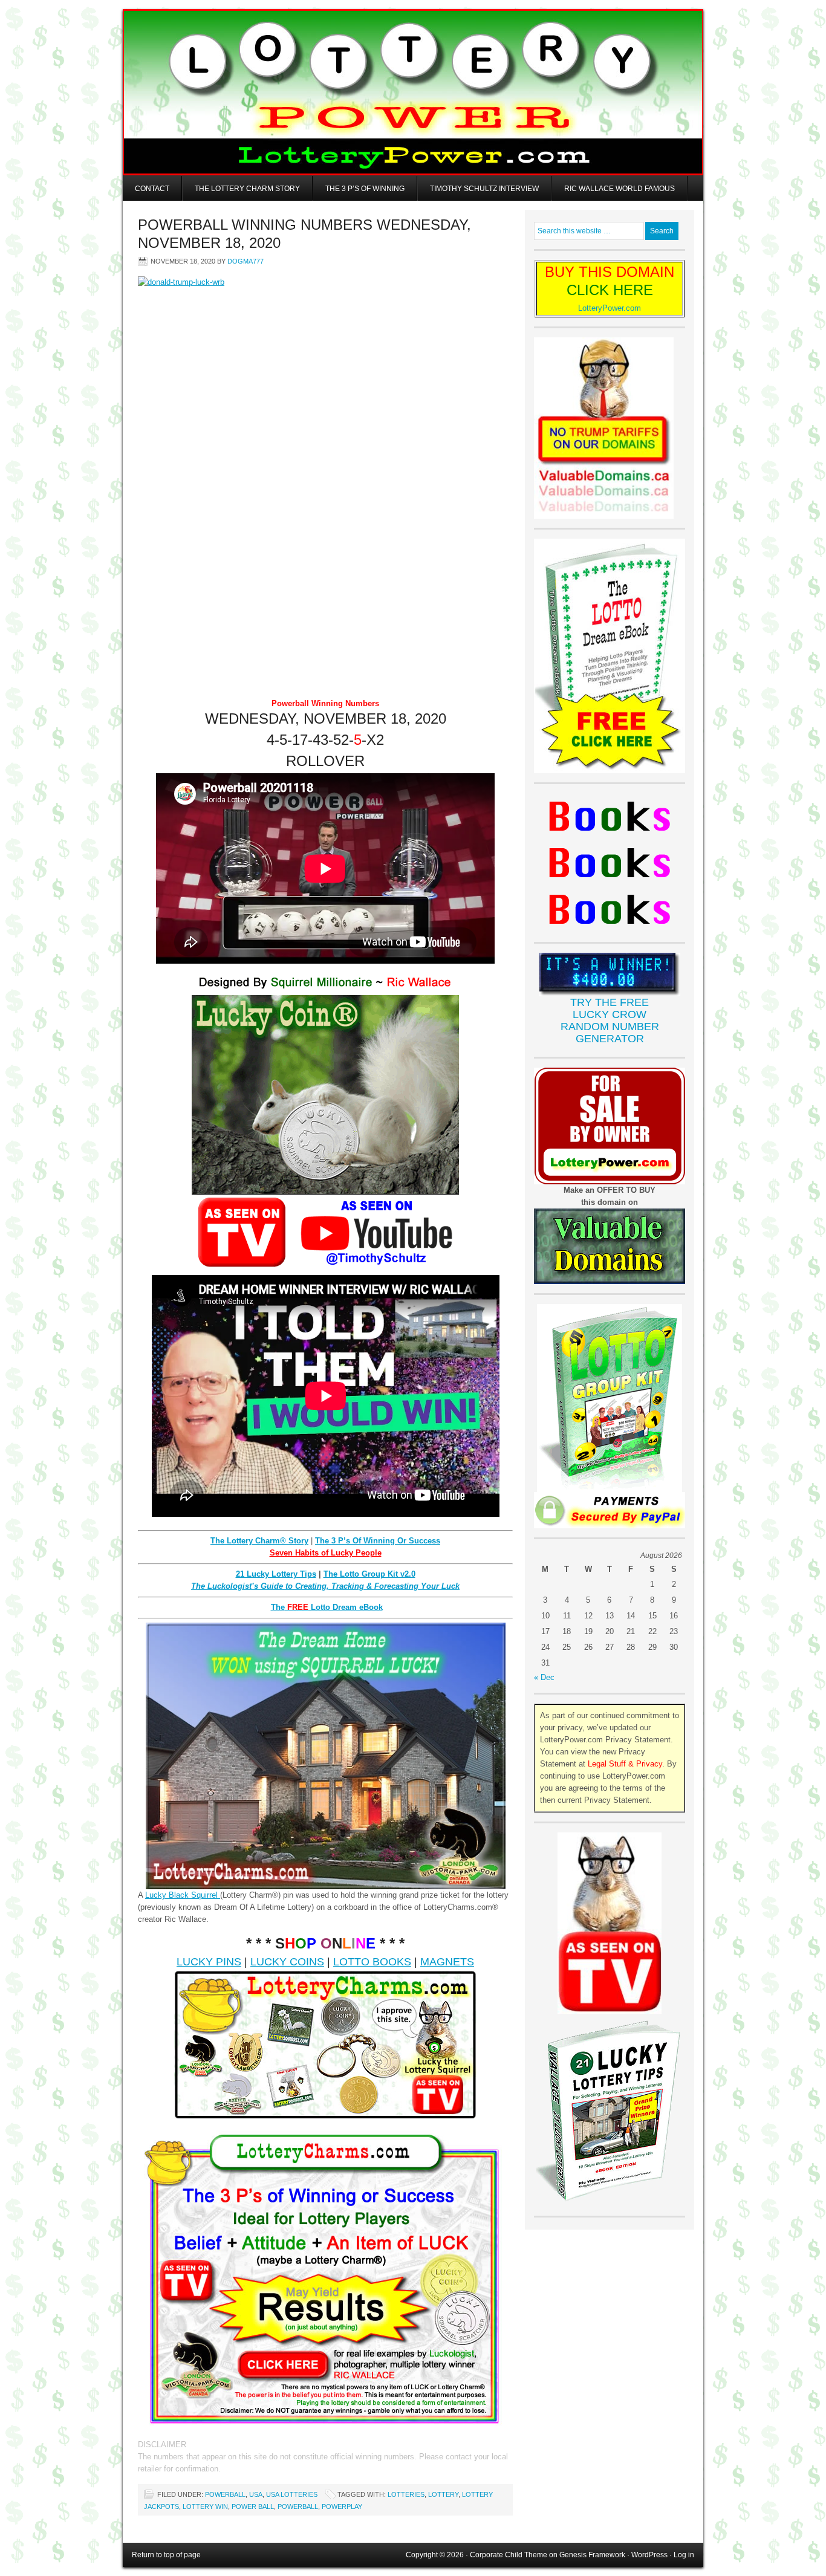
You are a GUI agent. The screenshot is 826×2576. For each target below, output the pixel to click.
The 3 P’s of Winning (365, 189)
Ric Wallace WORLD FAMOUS (619, 189)
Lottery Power (413, 92)
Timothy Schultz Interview (484, 189)
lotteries (406, 2494)
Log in (684, 2555)
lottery (443, 2494)
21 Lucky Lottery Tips (276, 1574)
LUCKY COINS (287, 1962)
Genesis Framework (592, 2555)
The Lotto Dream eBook (327, 1607)
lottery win (205, 2506)
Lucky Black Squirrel (183, 1895)
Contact (152, 189)
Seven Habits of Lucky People (326, 1553)
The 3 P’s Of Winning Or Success (378, 1541)
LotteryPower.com (610, 308)
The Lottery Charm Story (247, 189)
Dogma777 (246, 261)
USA (256, 2494)
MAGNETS (447, 1962)
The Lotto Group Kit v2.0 (369, 1574)
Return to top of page (166, 2555)
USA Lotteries (292, 2494)
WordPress (649, 2555)
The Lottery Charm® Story (259, 1541)
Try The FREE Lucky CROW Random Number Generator (610, 1020)
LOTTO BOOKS (372, 1962)
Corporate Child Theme (509, 2555)
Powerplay (342, 2506)
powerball (298, 2506)
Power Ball (253, 2506)
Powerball (225, 2494)
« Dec (544, 1677)
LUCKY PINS (209, 1962)
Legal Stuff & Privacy (625, 1764)
